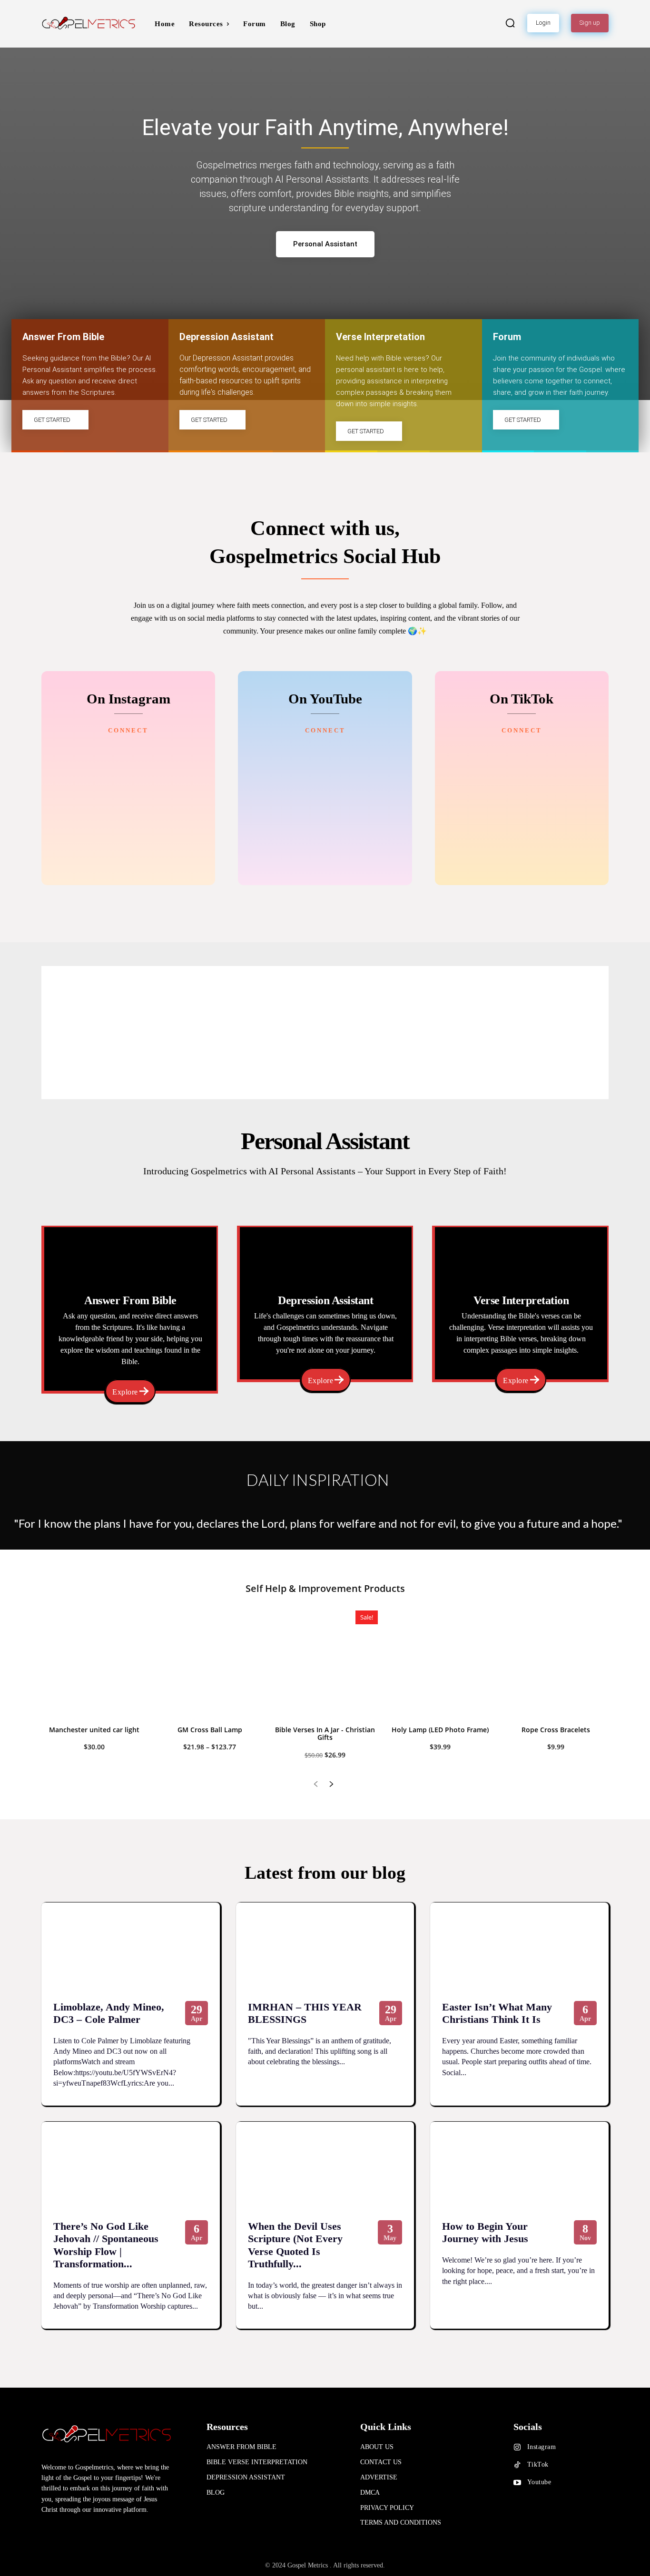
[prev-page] (316, 1785)
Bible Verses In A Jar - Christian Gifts (325, 1734)
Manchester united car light (94, 1730)
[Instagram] (517, 2448)
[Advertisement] (325, 1033)
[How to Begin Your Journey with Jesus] (519, 2166)
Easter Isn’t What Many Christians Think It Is (497, 2013)
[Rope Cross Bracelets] (556, 1663)
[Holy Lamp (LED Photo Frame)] (440, 1663)
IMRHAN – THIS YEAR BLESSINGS (305, 2013)
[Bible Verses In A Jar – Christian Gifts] (325, 1663)
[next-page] (331, 1785)
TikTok (538, 2464)
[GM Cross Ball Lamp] (209, 1663)
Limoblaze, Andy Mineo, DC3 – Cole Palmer (109, 2013)
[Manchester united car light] (94, 1663)
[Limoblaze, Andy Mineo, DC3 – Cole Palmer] (131, 1947)
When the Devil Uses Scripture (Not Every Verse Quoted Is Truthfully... (295, 2245)
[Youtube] (517, 2483)
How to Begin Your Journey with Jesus (485, 2232)
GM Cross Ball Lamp (210, 1730)
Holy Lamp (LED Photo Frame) (440, 1730)
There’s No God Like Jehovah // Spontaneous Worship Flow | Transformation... (106, 2245)
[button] (510, 23)
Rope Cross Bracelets (556, 1730)
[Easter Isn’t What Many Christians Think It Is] (519, 1947)
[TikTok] (517, 2465)
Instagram (542, 2447)
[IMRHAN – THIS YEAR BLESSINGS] (325, 1947)
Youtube (539, 2482)
